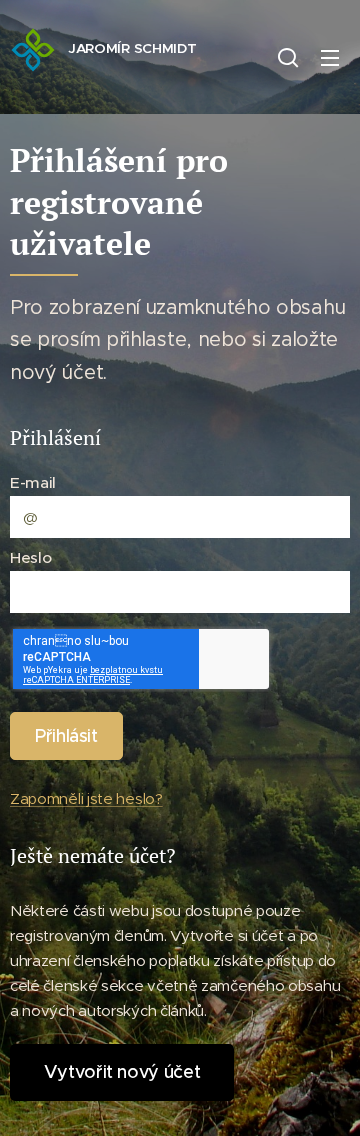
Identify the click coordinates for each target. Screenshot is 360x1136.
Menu (330, 57)
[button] (288, 57)
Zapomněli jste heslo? (86, 798)
